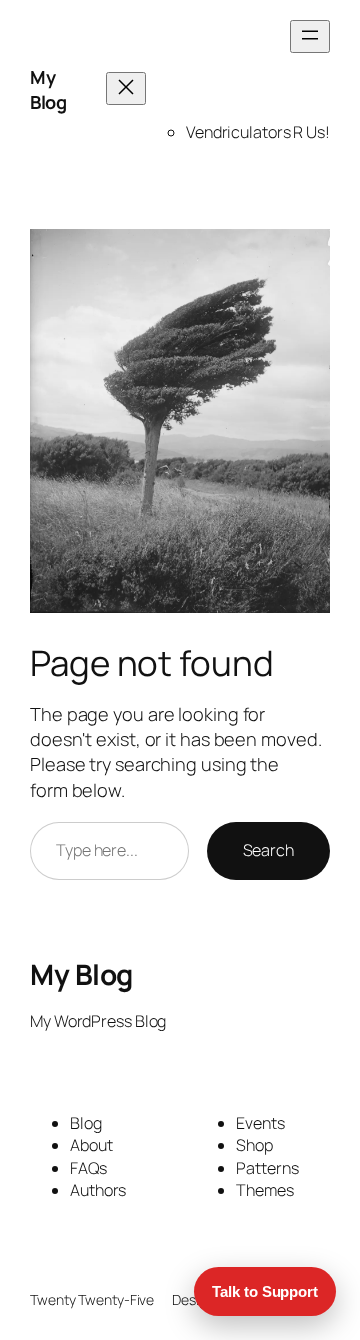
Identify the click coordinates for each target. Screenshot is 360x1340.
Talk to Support (265, 1291)
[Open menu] (310, 36)
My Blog (48, 89)
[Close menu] (126, 88)
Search (268, 850)
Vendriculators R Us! (258, 132)
